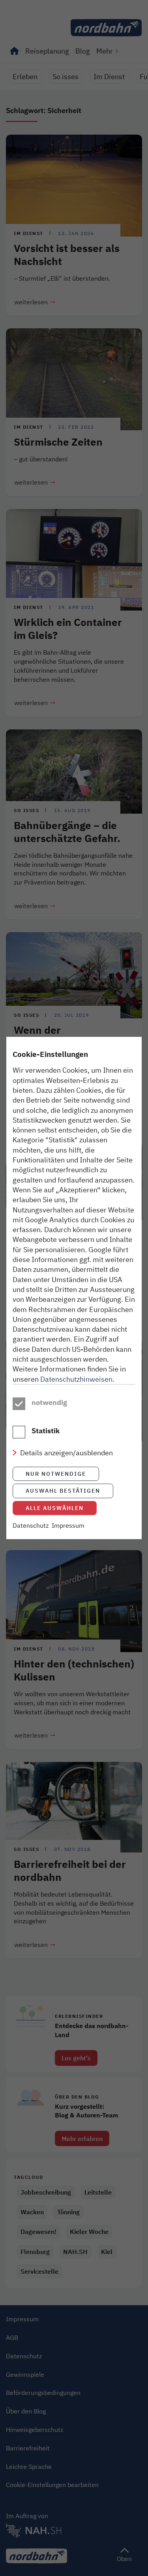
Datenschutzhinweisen (76, 1379)
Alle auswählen (55, 1508)
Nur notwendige (56, 1474)
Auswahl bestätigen (63, 1491)
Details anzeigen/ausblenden (67, 1453)
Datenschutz (31, 1525)
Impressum (68, 1525)
